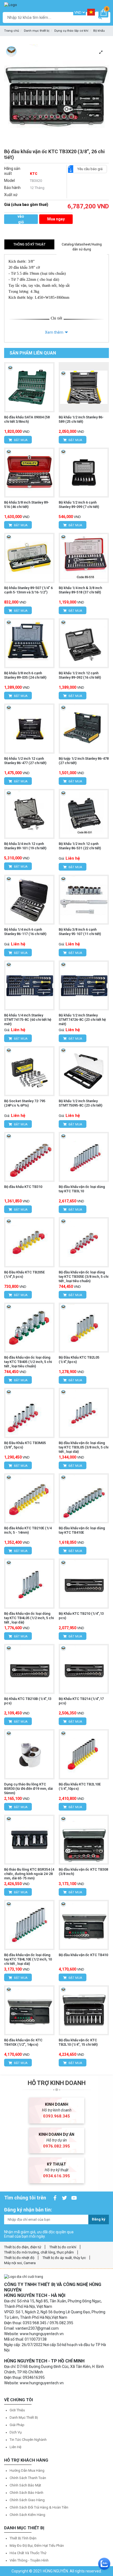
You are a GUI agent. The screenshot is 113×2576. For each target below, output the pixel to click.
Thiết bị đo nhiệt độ (19, 2258)
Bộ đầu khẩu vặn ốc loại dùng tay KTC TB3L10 (82, 1189)
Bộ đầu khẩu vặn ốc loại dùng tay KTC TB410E (82, 1530)
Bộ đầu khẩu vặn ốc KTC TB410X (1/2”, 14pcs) (23, 2042)
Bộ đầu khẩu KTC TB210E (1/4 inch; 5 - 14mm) (28, 1530)
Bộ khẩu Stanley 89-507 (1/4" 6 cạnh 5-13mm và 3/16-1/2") (28, 590)
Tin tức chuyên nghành (28, 2440)
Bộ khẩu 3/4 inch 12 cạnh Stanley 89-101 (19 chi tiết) (25, 846)
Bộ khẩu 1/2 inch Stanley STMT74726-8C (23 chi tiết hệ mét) (82, 1020)
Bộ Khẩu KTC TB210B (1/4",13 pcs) (28, 1701)
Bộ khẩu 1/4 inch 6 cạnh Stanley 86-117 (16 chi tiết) (25, 932)
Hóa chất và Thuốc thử (28, 2553)
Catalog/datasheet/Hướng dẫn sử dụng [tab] (82, 247)
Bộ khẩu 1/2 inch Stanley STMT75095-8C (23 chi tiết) (80, 1103)
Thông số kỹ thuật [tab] (29, 244)
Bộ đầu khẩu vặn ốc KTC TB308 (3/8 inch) (83, 1872)
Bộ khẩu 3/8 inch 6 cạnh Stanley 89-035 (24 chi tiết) (25, 675)
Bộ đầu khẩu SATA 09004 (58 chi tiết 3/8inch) (27, 419)
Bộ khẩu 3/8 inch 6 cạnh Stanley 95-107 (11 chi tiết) (80, 932)
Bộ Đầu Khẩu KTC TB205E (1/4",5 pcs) (24, 1274)
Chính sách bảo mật (25, 2485)
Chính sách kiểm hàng (27, 2515)
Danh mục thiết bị (37, 31)
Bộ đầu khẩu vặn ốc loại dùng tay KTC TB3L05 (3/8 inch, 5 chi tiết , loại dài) (84, 1447)
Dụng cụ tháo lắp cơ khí (71, 31)
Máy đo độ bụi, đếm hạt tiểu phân (37, 2546)
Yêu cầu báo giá (90, 169)
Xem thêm (54, 332)
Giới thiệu (17, 2410)
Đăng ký (99, 2219)
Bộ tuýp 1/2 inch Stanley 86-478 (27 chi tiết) (84, 761)
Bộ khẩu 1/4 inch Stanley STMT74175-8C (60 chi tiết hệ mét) (28, 1020)
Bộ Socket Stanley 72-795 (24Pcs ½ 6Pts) (25, 1103)
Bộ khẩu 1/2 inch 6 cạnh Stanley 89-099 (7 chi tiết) (79, 505)
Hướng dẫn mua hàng (27, 2470)
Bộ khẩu (99, 31)
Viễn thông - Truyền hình (29, 2560)
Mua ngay (56, 219)
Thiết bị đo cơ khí (63, 2247)
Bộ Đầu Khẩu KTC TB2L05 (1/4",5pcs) (79, 1360)
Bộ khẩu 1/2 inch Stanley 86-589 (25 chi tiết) (81, 419)
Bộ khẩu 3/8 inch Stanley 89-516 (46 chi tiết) (27, 505)
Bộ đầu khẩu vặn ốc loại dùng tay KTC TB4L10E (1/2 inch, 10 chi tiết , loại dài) (28, 1959)
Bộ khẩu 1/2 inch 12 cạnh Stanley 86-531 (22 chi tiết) (80, 846)
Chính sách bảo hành (26, 2493)
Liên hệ (15, 2447)
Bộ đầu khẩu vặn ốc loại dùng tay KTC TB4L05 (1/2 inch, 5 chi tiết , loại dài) (29, 1618)
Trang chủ (12, 31)
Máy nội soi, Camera (20, 2263)
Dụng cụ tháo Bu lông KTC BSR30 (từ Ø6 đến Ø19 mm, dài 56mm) (28, 1789)
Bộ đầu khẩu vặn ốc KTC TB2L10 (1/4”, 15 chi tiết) (78, 2042)
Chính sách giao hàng (27, 2500)
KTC (34, 174)
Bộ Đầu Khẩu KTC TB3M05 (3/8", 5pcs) (25, 1445)
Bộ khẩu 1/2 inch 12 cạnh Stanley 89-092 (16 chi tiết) (80, 675)
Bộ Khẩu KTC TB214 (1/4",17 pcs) (81, 1701)
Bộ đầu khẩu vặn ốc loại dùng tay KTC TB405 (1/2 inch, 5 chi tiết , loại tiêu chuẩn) (28, 1362)
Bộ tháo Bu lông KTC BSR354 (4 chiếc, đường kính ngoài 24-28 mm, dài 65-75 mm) (29, 1874)
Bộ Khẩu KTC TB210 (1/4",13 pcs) (81, 1616)
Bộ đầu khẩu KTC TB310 (23, 1187)
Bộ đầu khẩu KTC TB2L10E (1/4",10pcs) (80, 1786)
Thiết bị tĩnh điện (23, 2538)
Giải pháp (17, 2425)
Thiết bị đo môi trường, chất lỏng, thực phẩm (39, 2252)
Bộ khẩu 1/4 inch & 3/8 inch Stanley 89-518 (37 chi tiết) (80, 590)
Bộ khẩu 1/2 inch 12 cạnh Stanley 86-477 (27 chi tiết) (25, 761)
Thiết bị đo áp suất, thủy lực (64, 2258)
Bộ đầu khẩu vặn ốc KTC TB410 (83, 1955)
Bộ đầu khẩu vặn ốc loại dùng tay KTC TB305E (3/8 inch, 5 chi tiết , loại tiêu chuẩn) (84, 1277)
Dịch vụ (16, 2432)
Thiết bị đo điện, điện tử (23, 2247)
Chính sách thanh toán (28, 2478)
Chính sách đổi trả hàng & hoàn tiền (39, 2507)
